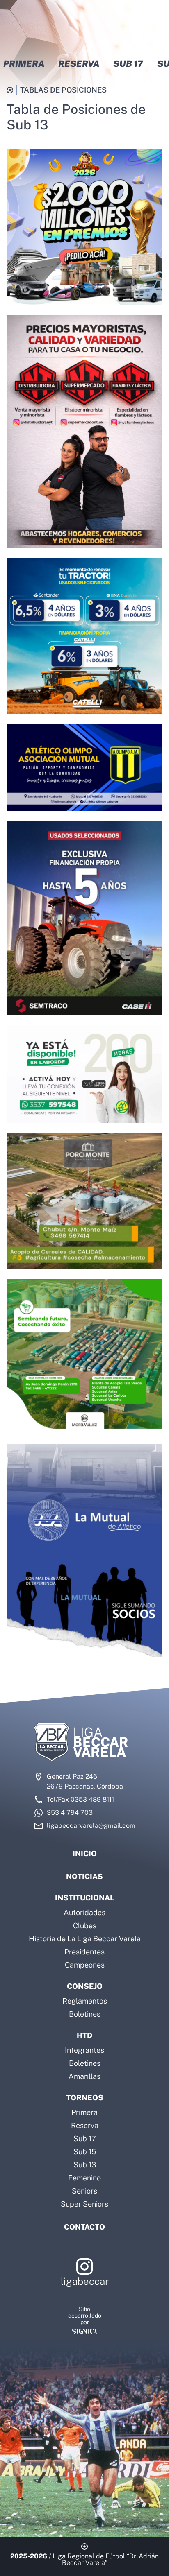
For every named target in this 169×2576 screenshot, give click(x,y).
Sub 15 (85, 2152)
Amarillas (84, 2076)
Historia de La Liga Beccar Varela (85, 1939)
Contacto (84, 2227)
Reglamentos (85, 2001)
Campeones (85, 1965)
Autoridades (84, 1912)
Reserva (85, 2125)
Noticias (84, 1876)
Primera (84, 2112)
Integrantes (84, 2050)
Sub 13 (85, 2165)
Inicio (85, 1853)
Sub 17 (85, 2138)
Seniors (84, 2191)
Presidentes (84, 1952)
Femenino (84, 2178)
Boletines (85, 2014)
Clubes (85, 1926)
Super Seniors (84, 2204)
